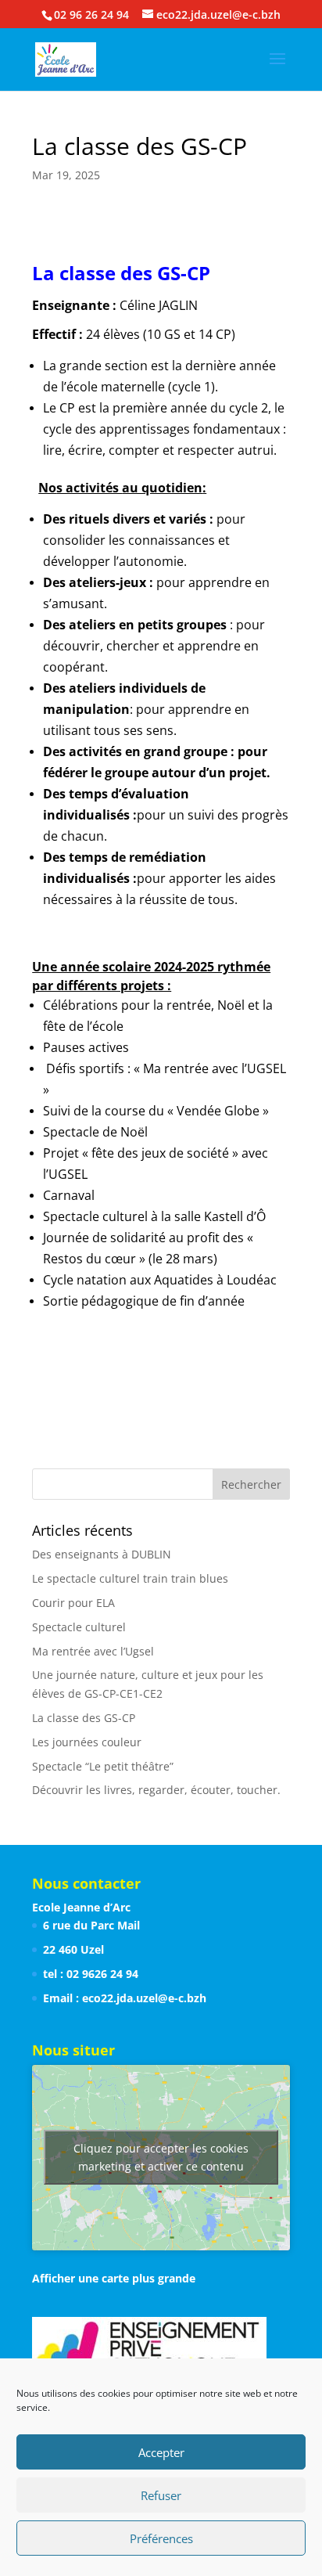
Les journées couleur (87, 1742)
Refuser (161, 2495)
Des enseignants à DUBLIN (102, 1554)
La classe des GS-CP (84, 1718)
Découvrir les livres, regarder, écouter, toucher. (156, 1790)
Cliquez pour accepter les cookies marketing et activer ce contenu (161, 2157)
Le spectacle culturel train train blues (130, 1578)
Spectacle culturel (79, 1627)
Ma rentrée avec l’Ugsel (93, 1651)
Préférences (161, 2538)
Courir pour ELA (73, 1603)
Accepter (161, 2452)
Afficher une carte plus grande (114, 2278)
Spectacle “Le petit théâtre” (103, 1766)
